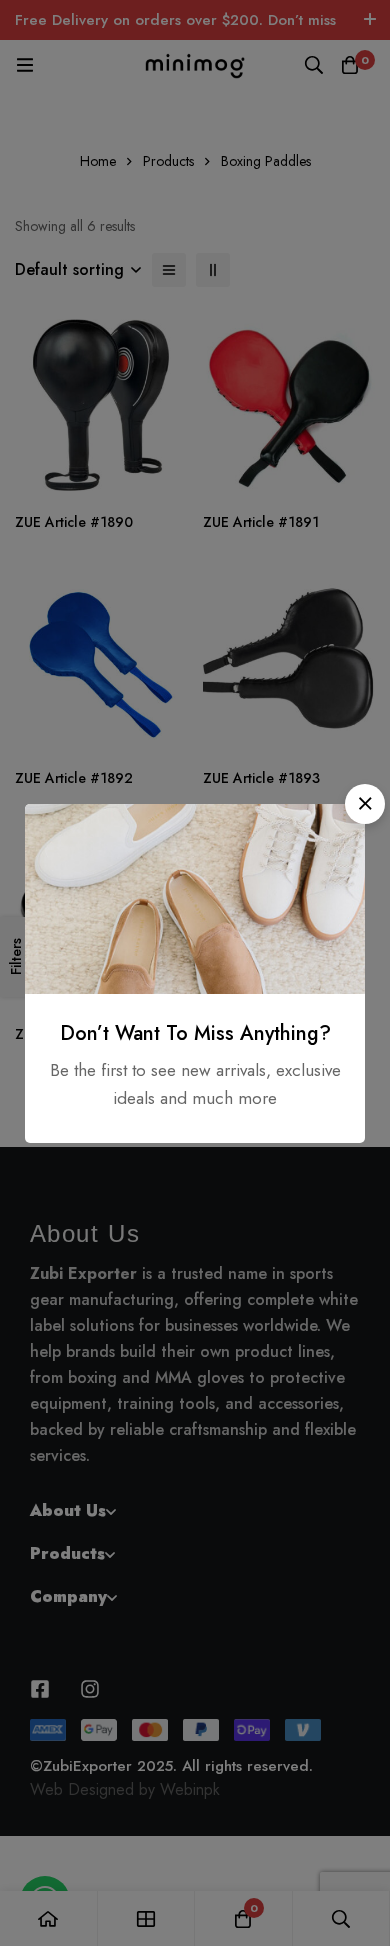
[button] (365, 804)
